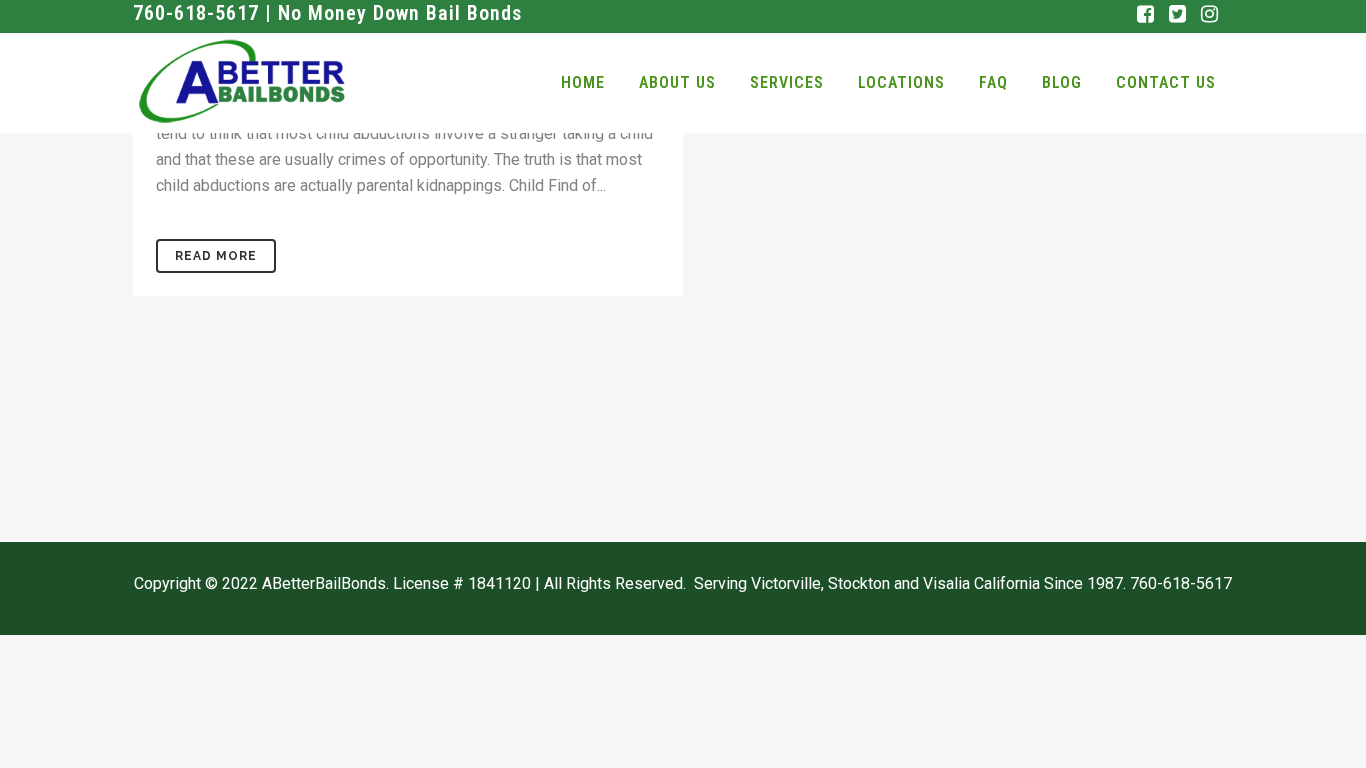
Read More (216, 256)
